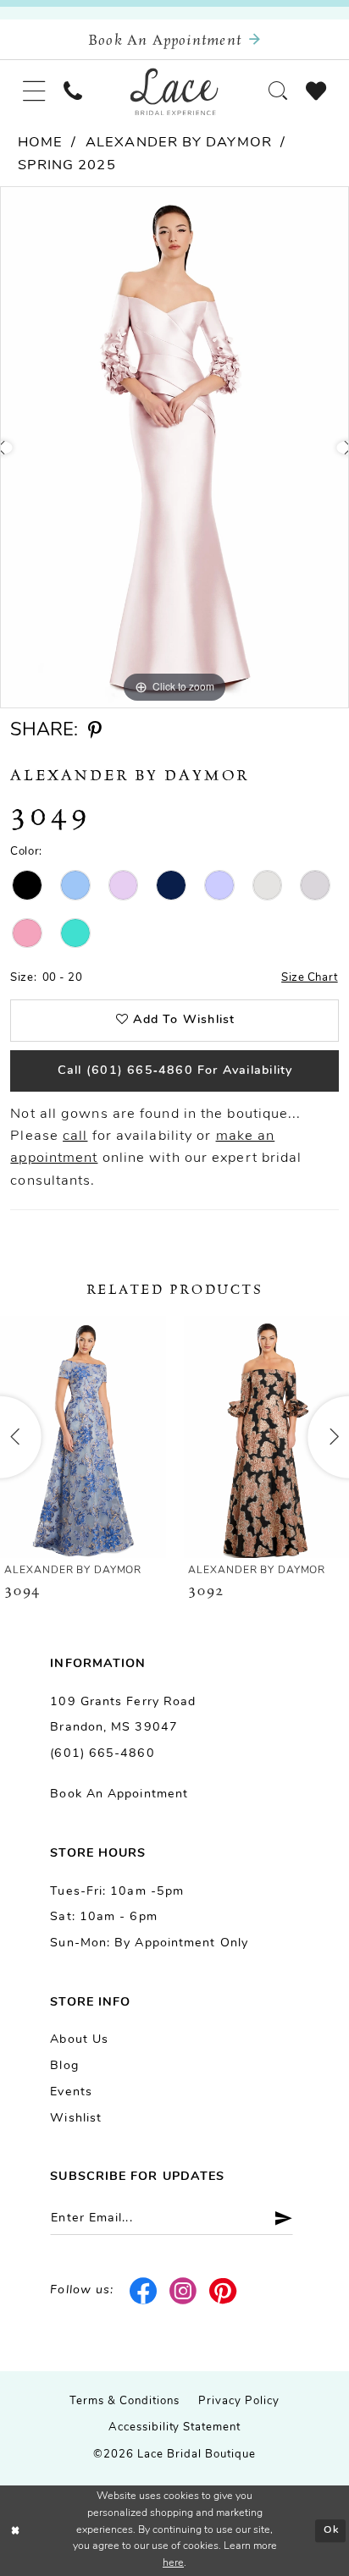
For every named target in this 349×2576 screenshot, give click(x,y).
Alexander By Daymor (179, 143)
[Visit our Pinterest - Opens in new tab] (224, 2291)
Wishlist (76, 2119)
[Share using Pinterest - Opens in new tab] (95, 731)
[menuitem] (34, 92)
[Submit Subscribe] (277, 2219)
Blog (64, 2066)
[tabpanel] (174, 447)
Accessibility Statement (175, 2427)
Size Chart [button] (310, 978)
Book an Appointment (119, 1794)
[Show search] (278, 92)
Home (40, 143)
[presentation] (83, 1437)
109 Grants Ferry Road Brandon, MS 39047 (123, 1715)
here (173, 2563)
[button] (34, 92)
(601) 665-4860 (102, 1754)
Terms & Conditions (125, 2401)
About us (79, 2040)
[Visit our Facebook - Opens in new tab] (144, 2291)
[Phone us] (73, 92)
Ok (331, 2530)
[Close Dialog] (16, 2531)
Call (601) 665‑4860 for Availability (175, 1071)
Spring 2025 (67, 166)
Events (71, 2092)
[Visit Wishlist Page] (316, 92)
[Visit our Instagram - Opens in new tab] (184, 2291)
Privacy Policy (239, 2401)
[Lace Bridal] (174, 91)
